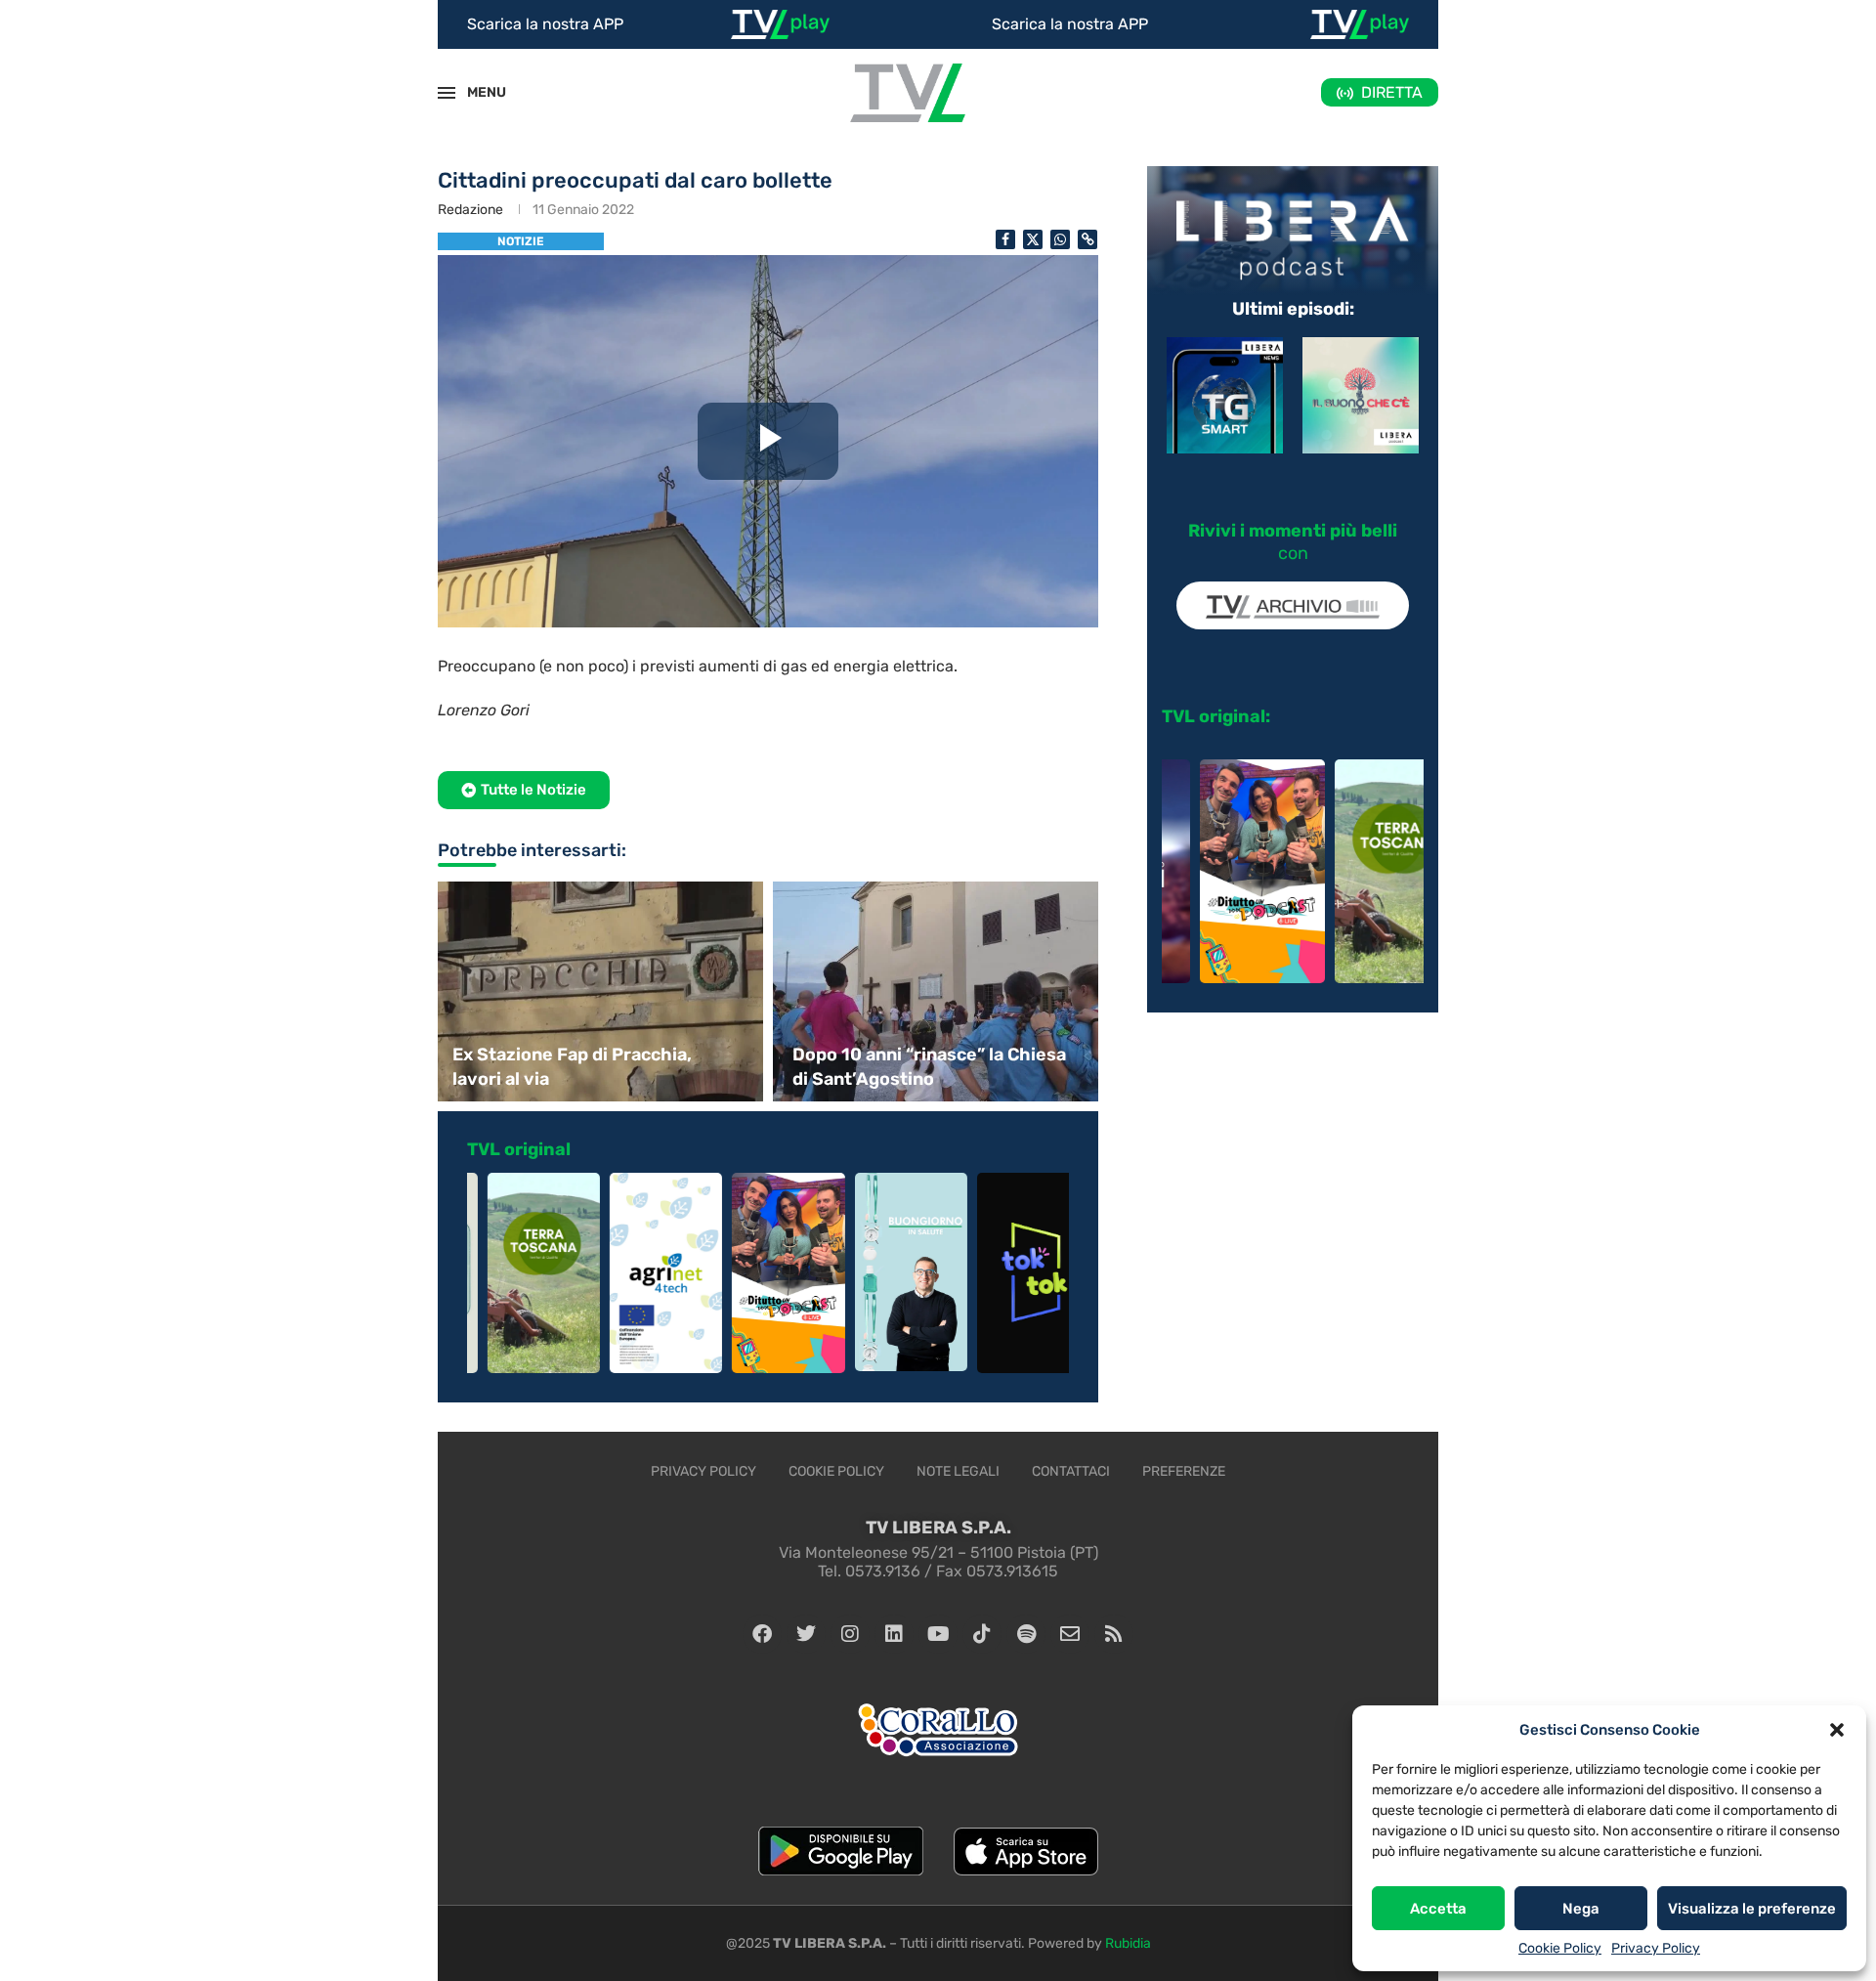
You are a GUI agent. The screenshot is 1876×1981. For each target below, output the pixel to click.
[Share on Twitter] (1033, 239)
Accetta (1438, 1909)
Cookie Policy (1560, 1948)
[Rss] (1114, 1634)
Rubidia (1128, 1943)
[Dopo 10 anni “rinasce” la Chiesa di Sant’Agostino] (938, 991)
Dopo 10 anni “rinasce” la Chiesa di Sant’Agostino (929, 1067)
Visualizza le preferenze (1752, 1909)
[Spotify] (1026, 1634)
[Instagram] (850, 1634)
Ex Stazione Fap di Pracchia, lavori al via (572, 1067)
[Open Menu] (447, 93)
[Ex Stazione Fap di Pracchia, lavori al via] (598, 991)
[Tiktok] (982, 1634)
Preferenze (1184, 1471)
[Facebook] (762, 1634)
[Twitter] (806, 1634)
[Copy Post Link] (1087, 239)
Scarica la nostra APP (545, 24)
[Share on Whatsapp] (1060, 239)
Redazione (470, 210)
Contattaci (1071, 1471)
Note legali (958, 1471)
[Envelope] (1070, 1634)
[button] (1837, 1730)
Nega (1581, 1909)
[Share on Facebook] (1005, 239)
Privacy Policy (1656, 1948)
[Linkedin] (894, 1634)
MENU (476, 92)
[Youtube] (938, 1634)
